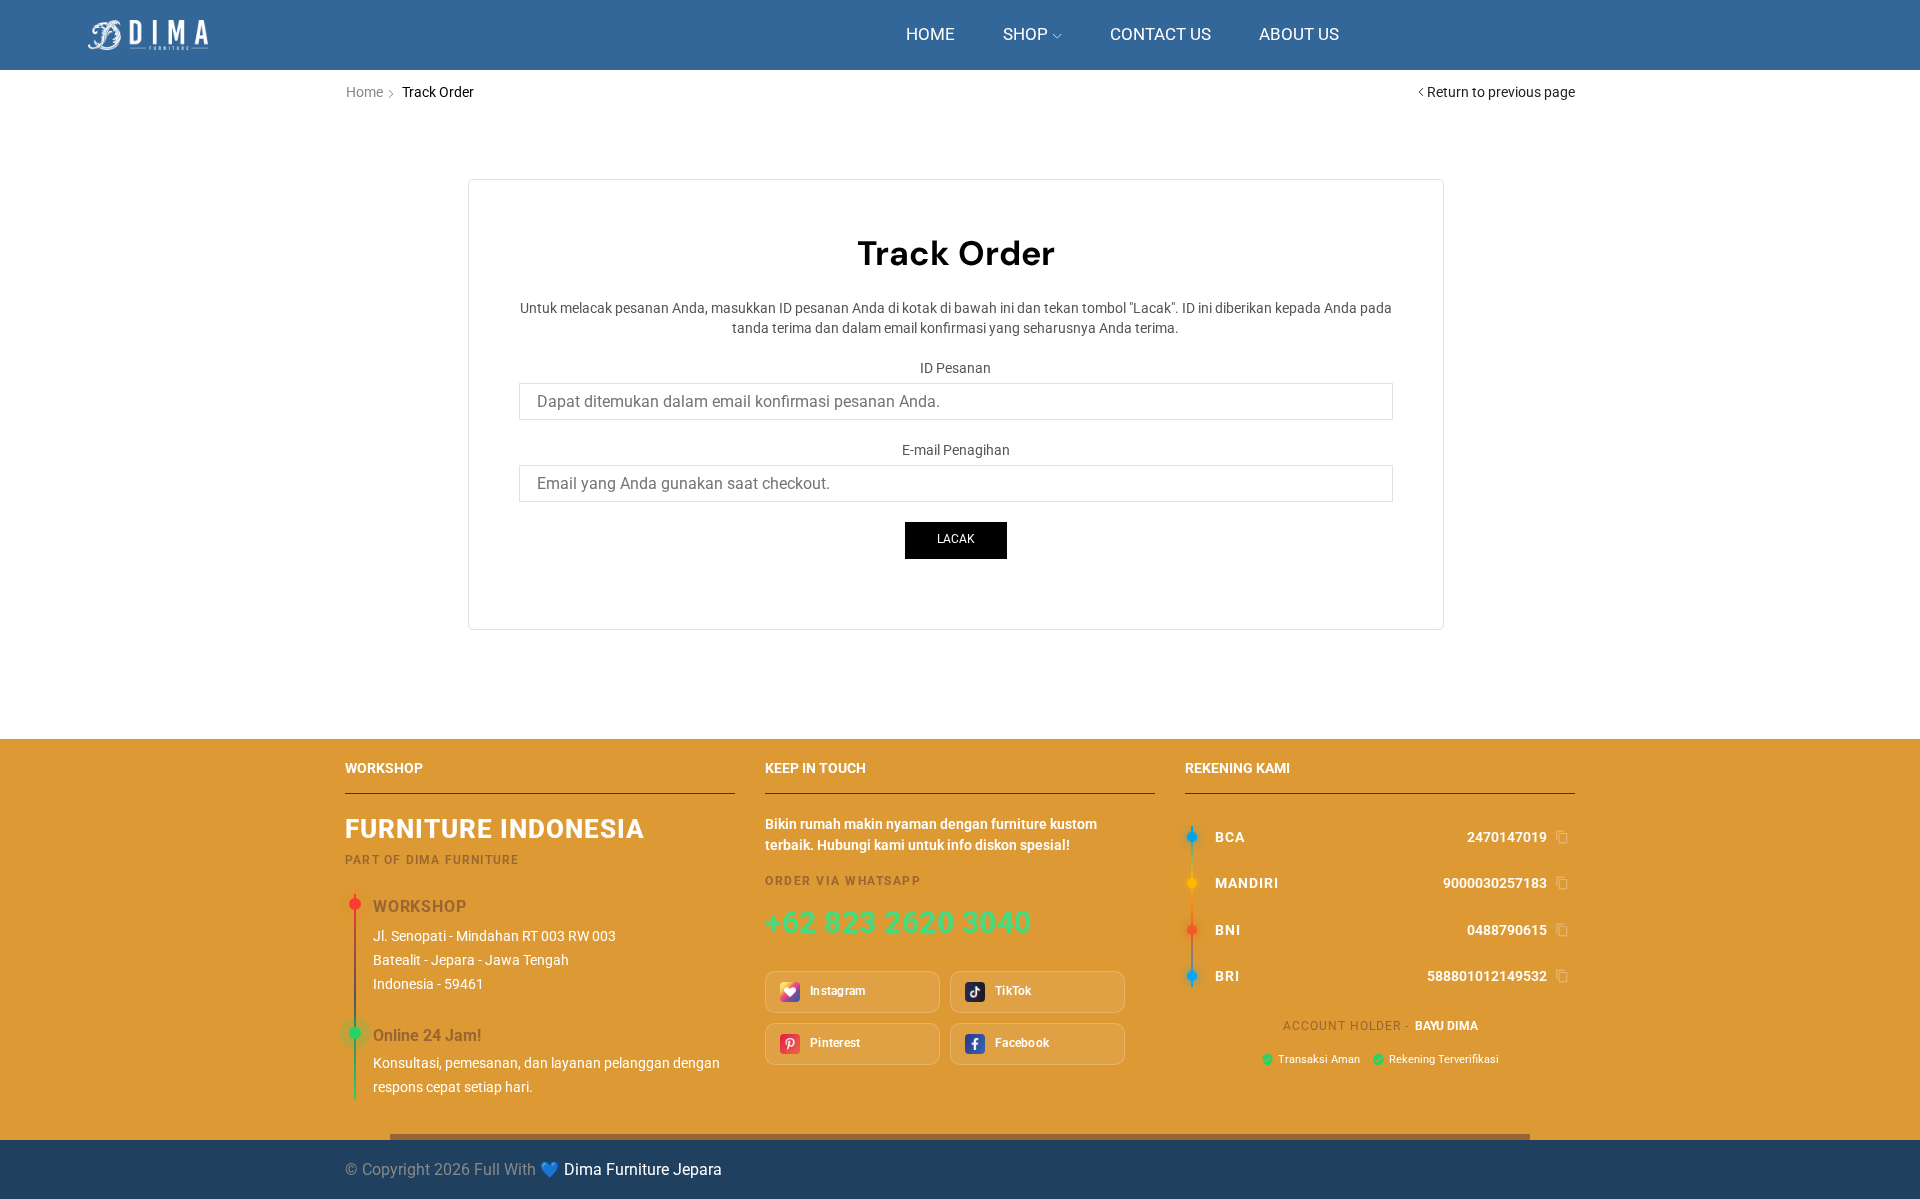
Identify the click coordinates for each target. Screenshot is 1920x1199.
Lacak (956, 539)
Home (930, 34)
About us (1299, 34)
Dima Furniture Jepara (643, 1169)
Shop (1025, 34)
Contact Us (1160, 34)
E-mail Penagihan (956, 450)
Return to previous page (1501, 92)
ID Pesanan (955, 368)
